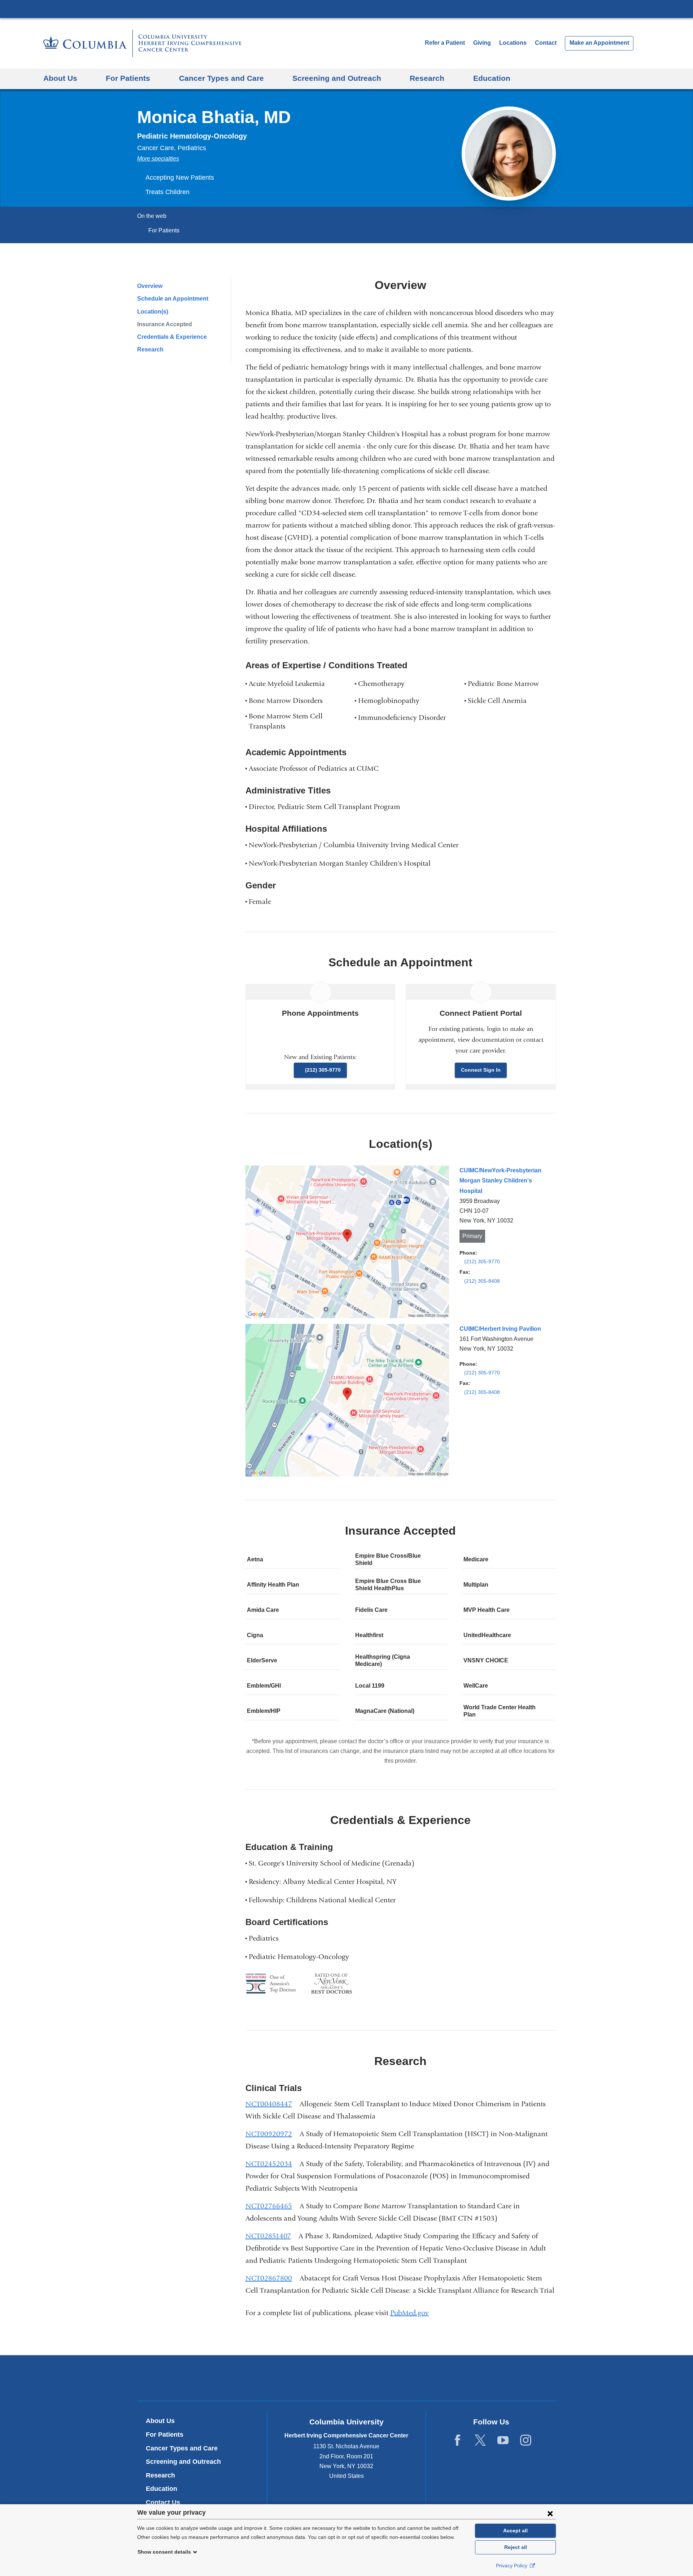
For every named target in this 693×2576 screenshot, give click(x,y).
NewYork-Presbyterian (347, 2380)
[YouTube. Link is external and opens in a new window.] (503, 2441)
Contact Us (163, 2502)
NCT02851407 (271, 2236)
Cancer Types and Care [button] (221, 78)
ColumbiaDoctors (451, 2378)
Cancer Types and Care (182, 2448)
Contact (546, 43)
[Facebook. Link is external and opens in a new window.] (457, 2441)
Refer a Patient (445, 43)
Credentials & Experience (172, 337)
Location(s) (153, 312)
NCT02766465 (272, 2206)
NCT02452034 (272, 2164)
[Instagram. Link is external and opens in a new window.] (526, 2441)
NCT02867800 (272, 2278)
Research (150, 349)
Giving (482, 43)
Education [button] (492, 78)
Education (162, 2489)
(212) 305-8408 (482, 1281)
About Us (160, 2421)
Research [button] (427, 78)
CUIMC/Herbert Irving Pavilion (500, 1329)
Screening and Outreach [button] (337, 78)
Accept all (515, 2531)
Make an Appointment (599, 43)
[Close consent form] (550, 2513)
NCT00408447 (272, 2104)
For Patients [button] (128, 78)
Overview (150, 286)
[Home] (142, 43)
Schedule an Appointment (173, 299)
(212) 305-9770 (323, 1070)
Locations (514, 43)
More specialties (158, 159)
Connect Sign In (481, 1070)
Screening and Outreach (183, 2462)
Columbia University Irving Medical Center (346, 9)
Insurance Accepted (165, 324)
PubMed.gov (412, 2313)
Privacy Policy (512, 2566)
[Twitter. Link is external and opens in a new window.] (480, 2441)
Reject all (516, 2547)
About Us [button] (60, 78)
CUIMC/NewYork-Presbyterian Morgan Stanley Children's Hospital (500, 1180)
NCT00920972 (272, 2134)
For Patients (164, 230)
